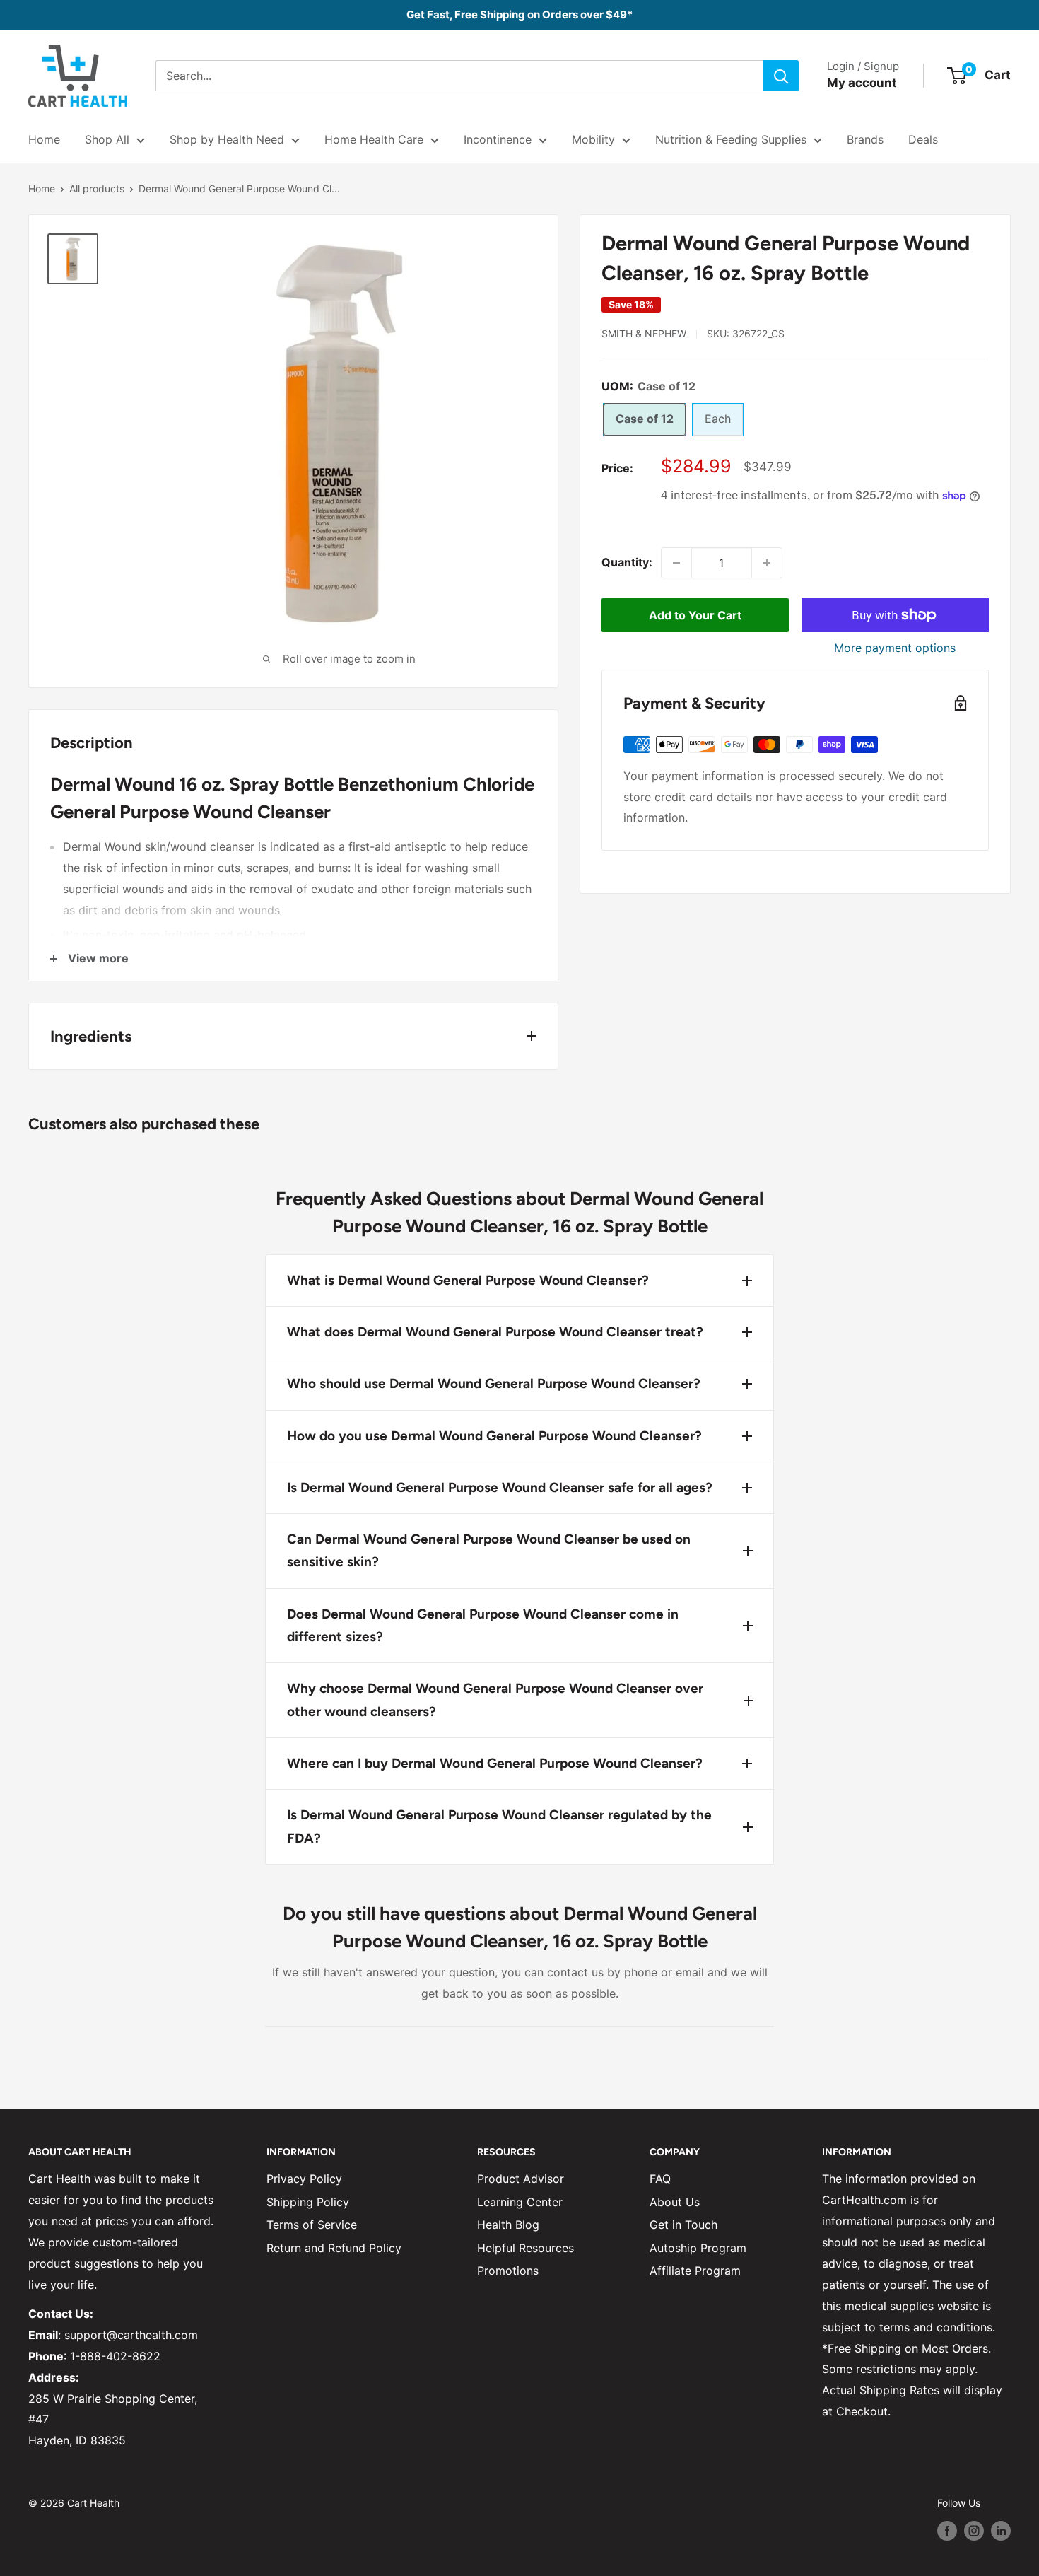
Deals (923, 139)
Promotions (508, 2271)
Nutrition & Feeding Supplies (731, 139)
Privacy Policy (304, 2179)
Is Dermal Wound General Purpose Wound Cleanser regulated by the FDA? (499, 1826)
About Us (675, 2202)
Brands (865, 139)
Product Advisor (521, 2179)
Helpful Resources (526, 2248)
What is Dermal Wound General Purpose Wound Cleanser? (468, 1280)
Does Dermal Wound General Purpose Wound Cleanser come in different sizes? (483, 1625)
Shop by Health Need (227, 139)
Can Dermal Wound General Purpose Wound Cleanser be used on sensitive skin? (489, 1550)
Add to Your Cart (695, 615)
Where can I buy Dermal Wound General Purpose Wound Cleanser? (495, 1763)
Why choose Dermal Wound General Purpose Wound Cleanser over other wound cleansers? (495, 1700)
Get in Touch (683, 2225)
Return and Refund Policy (334, 2248)
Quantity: (627, 562)
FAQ (660, 2179)
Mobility (593, 139)
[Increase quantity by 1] (767, 563)
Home (44, 139)
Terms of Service (312, 2225)
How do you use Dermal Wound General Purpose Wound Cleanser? (494, 1436)
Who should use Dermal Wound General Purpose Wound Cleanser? (494, 1383)
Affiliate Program (695, 2271)
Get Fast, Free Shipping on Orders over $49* (519, 14)
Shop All (107, 139)
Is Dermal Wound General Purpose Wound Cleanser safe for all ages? (500, 1487)
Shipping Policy (308, 2202)
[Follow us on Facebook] (947, 2531)
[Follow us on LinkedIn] (1001, 2531)
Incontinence (498, 139)
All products (97, 188)
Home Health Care (374, 139)
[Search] (781, 76)
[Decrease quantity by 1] (676, 563)
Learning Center (520, 2202)
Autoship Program (698, 2248)
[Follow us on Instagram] (974, 2531)
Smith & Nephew (644, 333)
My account (862, 83)
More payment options (895, 648)
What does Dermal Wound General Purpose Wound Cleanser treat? (495, 1332)
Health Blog (508, 2225)
